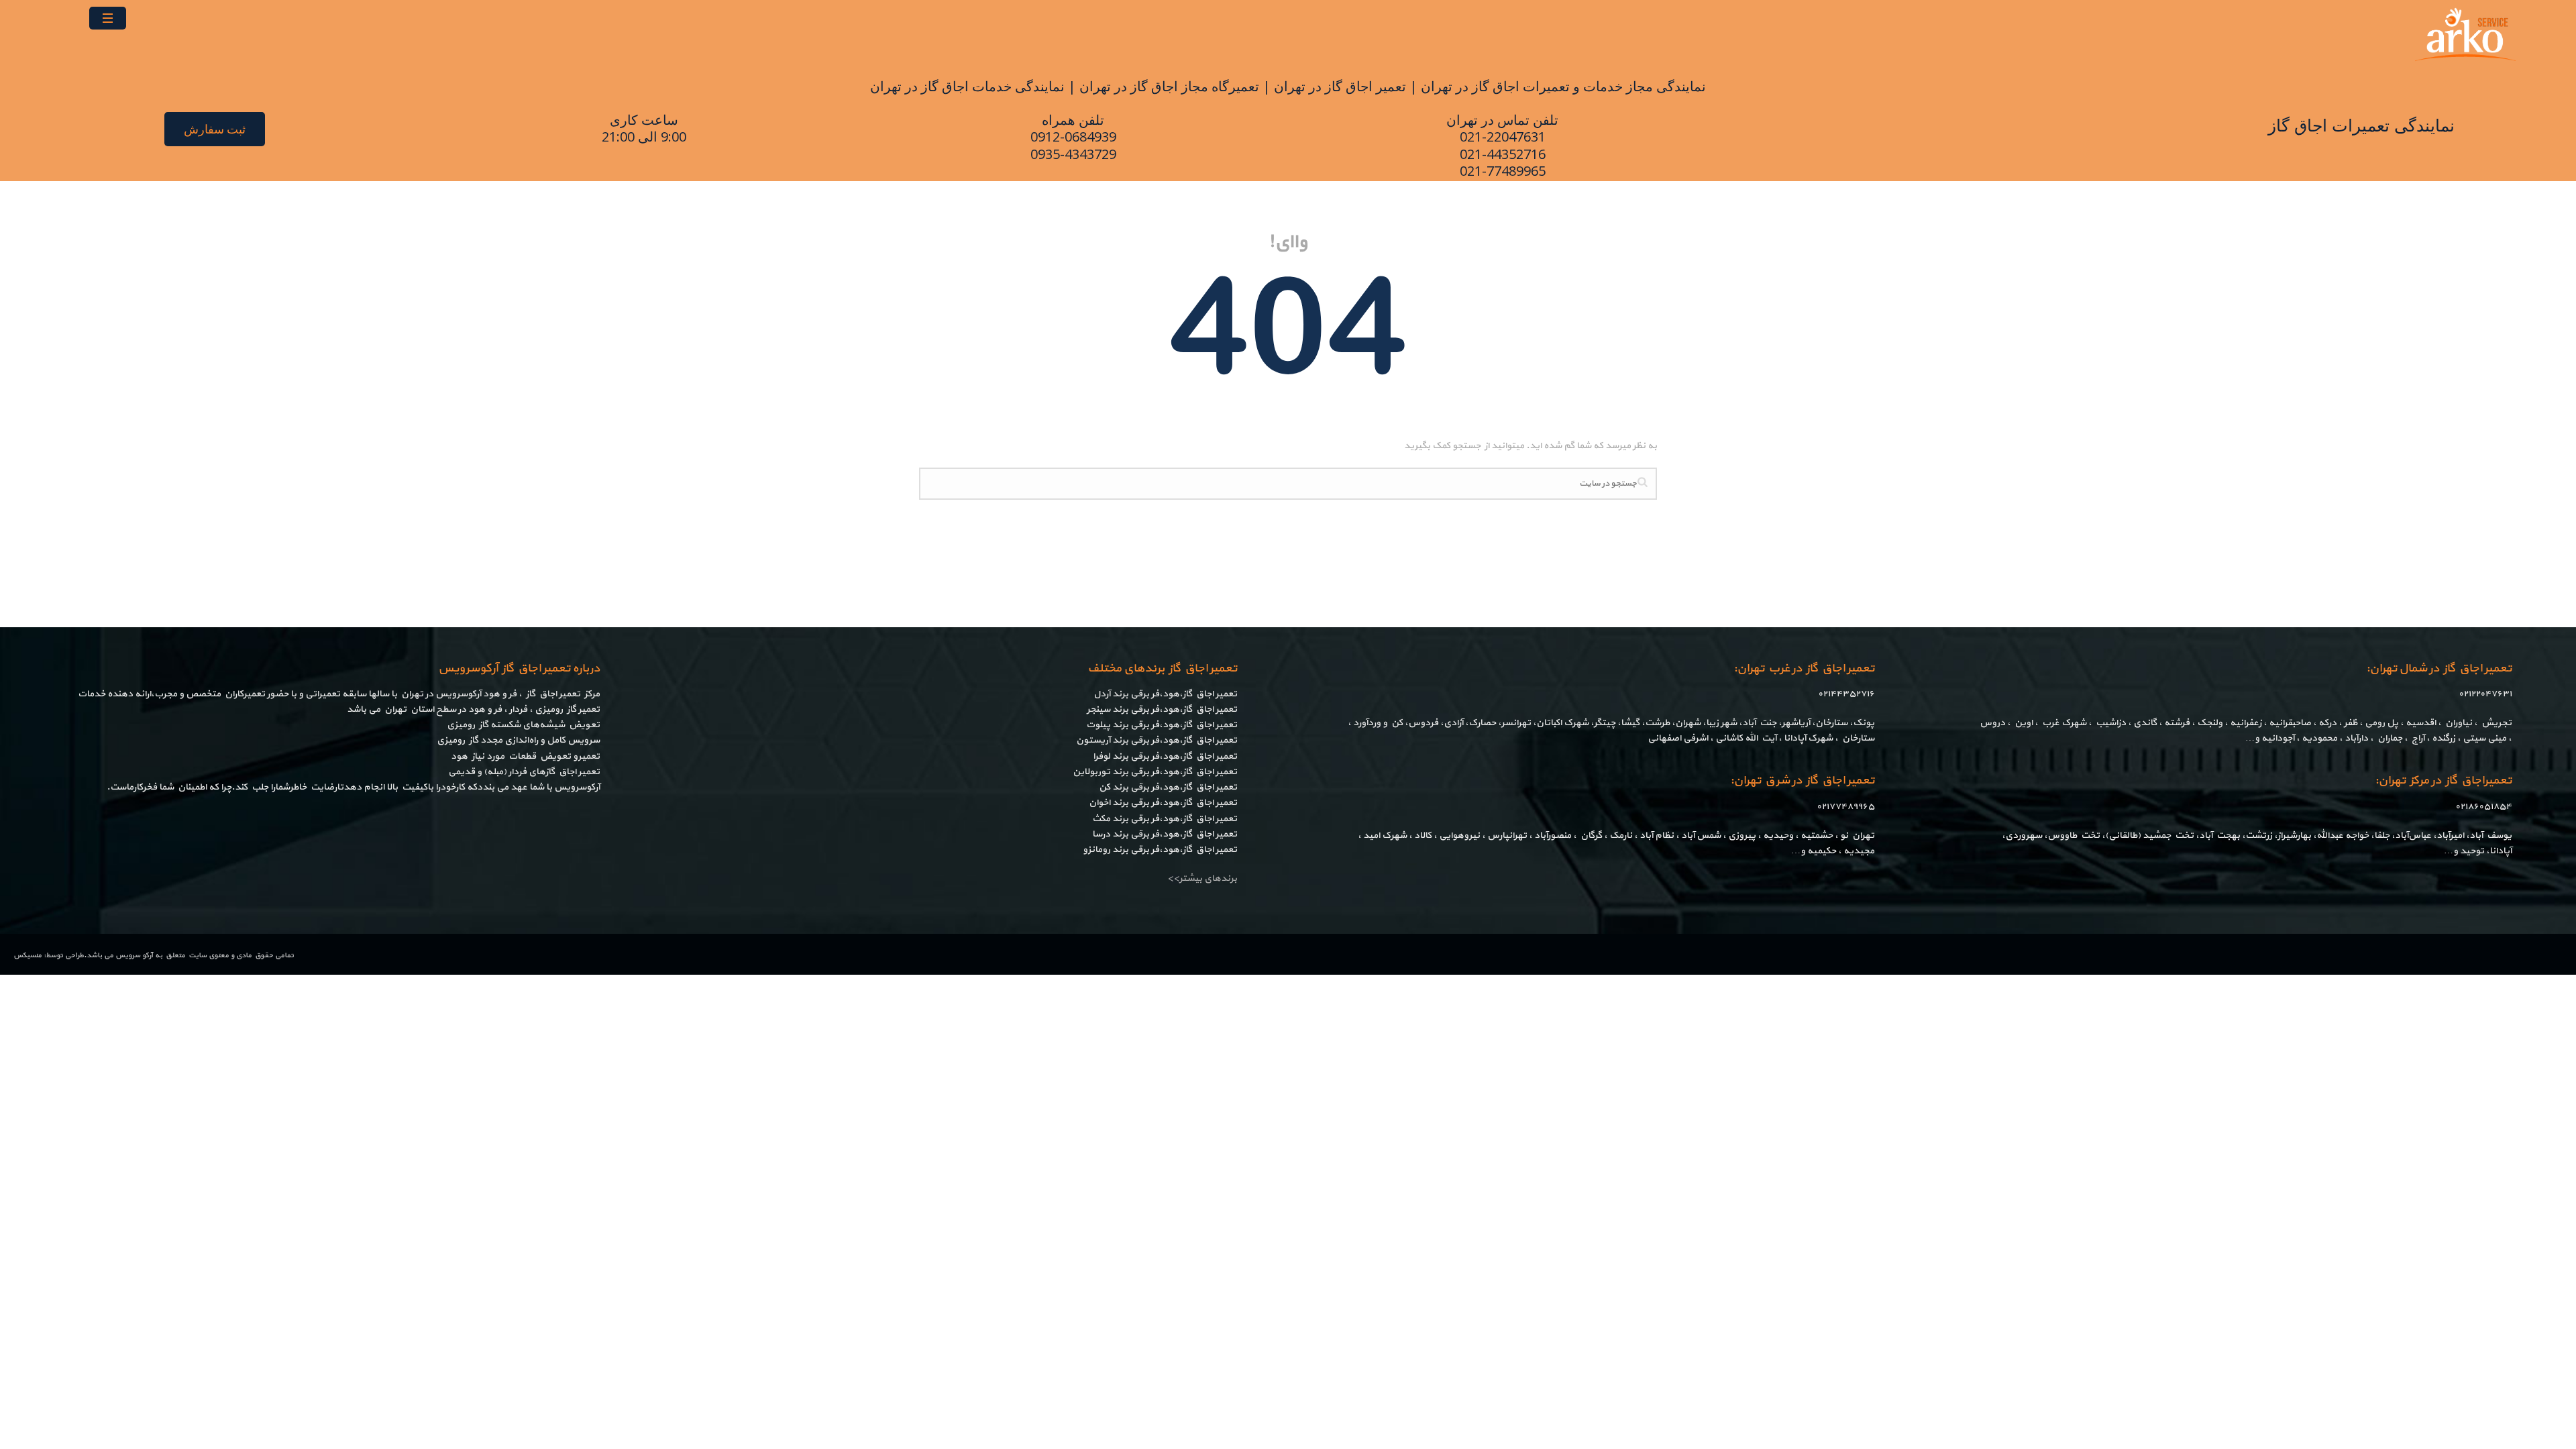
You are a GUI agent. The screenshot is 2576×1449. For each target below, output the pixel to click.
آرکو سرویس (134, 956)
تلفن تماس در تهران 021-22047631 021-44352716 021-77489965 (1502, 145)
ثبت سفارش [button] (215, 129)
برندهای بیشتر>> (1202, 878)
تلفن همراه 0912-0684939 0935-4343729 (1073, 137)
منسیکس (28, 956)
